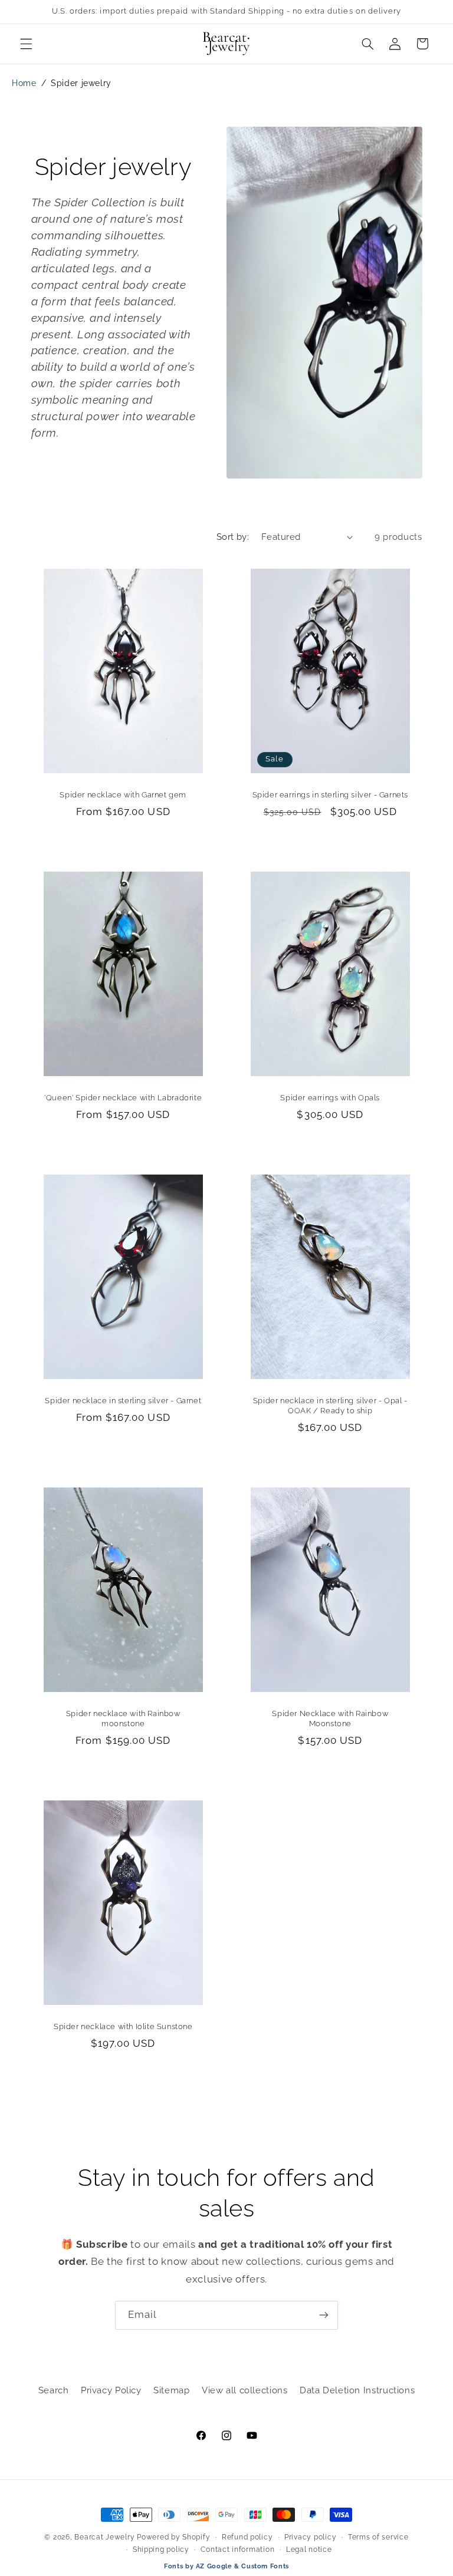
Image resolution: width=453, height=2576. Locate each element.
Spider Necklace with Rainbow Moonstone (330, 1719)
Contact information (237, 2549)
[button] (26, 44)
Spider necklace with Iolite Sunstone (123, 2026)
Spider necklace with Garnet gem (123, 795)
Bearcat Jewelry (104, 2537)
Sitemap (171, 2390)
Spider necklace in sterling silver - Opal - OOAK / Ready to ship (330, 1406)
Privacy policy (310, 2537)
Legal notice (309, 2549)
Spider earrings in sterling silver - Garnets (330, 795)
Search (54, 2390)
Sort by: (233, 537)
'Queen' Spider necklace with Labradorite (123, 1098)
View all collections (245, 2390)
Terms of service (378, 2537)
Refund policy (247, 2537)
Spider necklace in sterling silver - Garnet (123, 1401)
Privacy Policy (111, 2390)
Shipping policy (161, 2549)
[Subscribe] (324, 2315)
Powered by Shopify (173, 2537)
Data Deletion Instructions (357, 2390)
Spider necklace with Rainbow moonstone (123, 1719)
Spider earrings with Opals (330, 1098)
